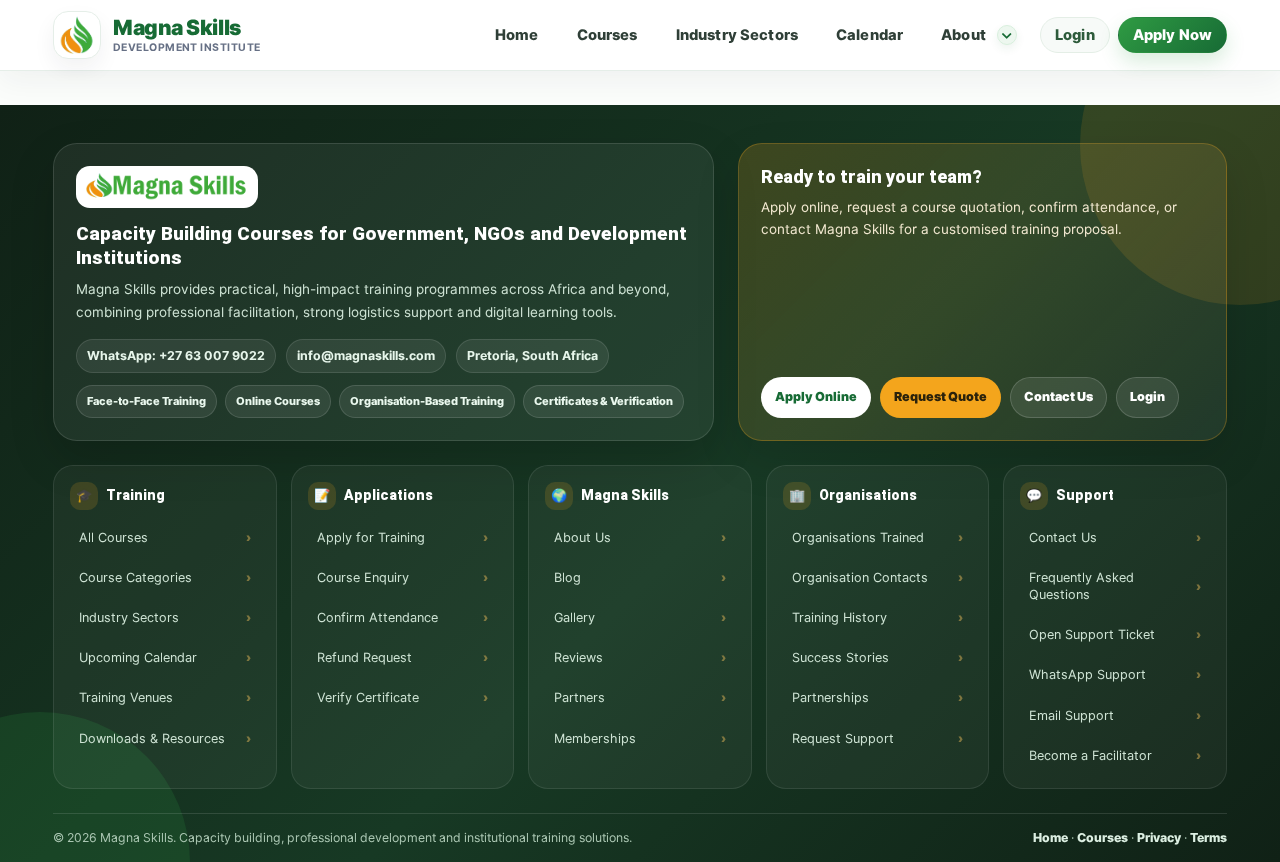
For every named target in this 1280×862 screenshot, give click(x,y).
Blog (567, 577)
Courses (607, 35)
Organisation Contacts (860, 577)
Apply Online (816, 396)
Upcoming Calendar (138, 657)
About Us (582, 537)
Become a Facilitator (1090, 755)
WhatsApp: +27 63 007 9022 (176, 355)
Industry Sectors (737, 35)
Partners (579, 697)
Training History (839, 617)
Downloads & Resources (152, 738)
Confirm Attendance (377, 617)
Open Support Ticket (1092, 634)
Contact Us (1058, 396)
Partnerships (830, 697)
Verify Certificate (368, 697)
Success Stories (840, 657)
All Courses (113, 537)
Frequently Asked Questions (1081, 586)
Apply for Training (371, 537)
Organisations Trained (858, 537)
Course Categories (135, 577)
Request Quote (940, 396)
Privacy (1159, 837)
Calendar (869, 35)
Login (1075, 35)
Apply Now (1172, 35)
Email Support (1071, 715)
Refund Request (364, 657)
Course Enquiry (363, 577)
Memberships (595, 738)
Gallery (574, 617)
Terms (1208, 837)
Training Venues (126, 697)
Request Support (843, 738)
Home (517, 35)
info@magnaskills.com (366, 355)
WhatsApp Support (1087, 674)
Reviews (578, 657)
